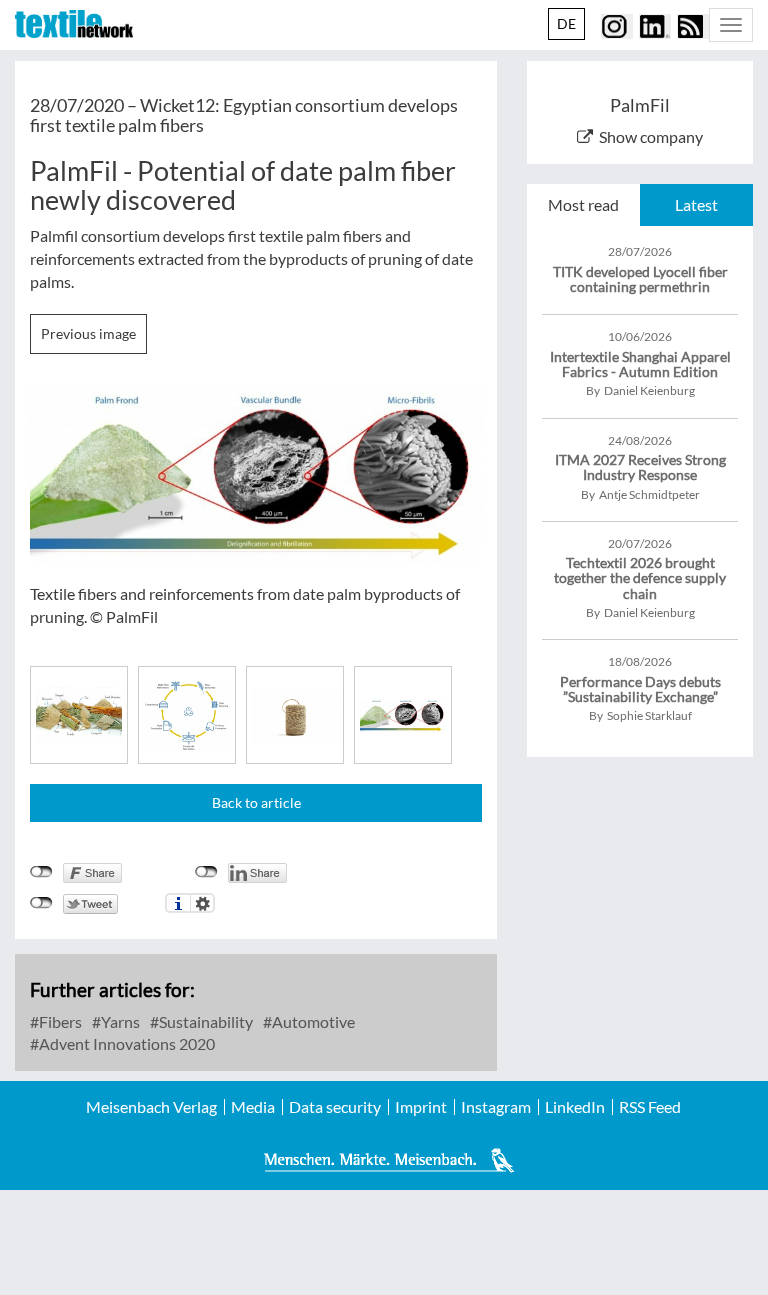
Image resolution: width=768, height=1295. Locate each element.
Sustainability (204, 1021)
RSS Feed (650, 1107)
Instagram (496, 1107)
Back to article (256, 802)
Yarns (119, 1021)
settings (202, 903)
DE (566, 23)
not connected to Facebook (41, 872)
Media (253, 1107)
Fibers (59, 1021)
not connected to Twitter (41, 903)
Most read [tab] (583, 204)
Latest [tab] (696, 204)
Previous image (88, 333)
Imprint (421, 1107)
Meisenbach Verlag (151, 1107)
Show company (651, 136)
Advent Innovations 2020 (125, 1043)
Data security (335, 1107)
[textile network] (74, 24)
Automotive (312, 1021)
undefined (206, 872)
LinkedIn (575, 1107)
